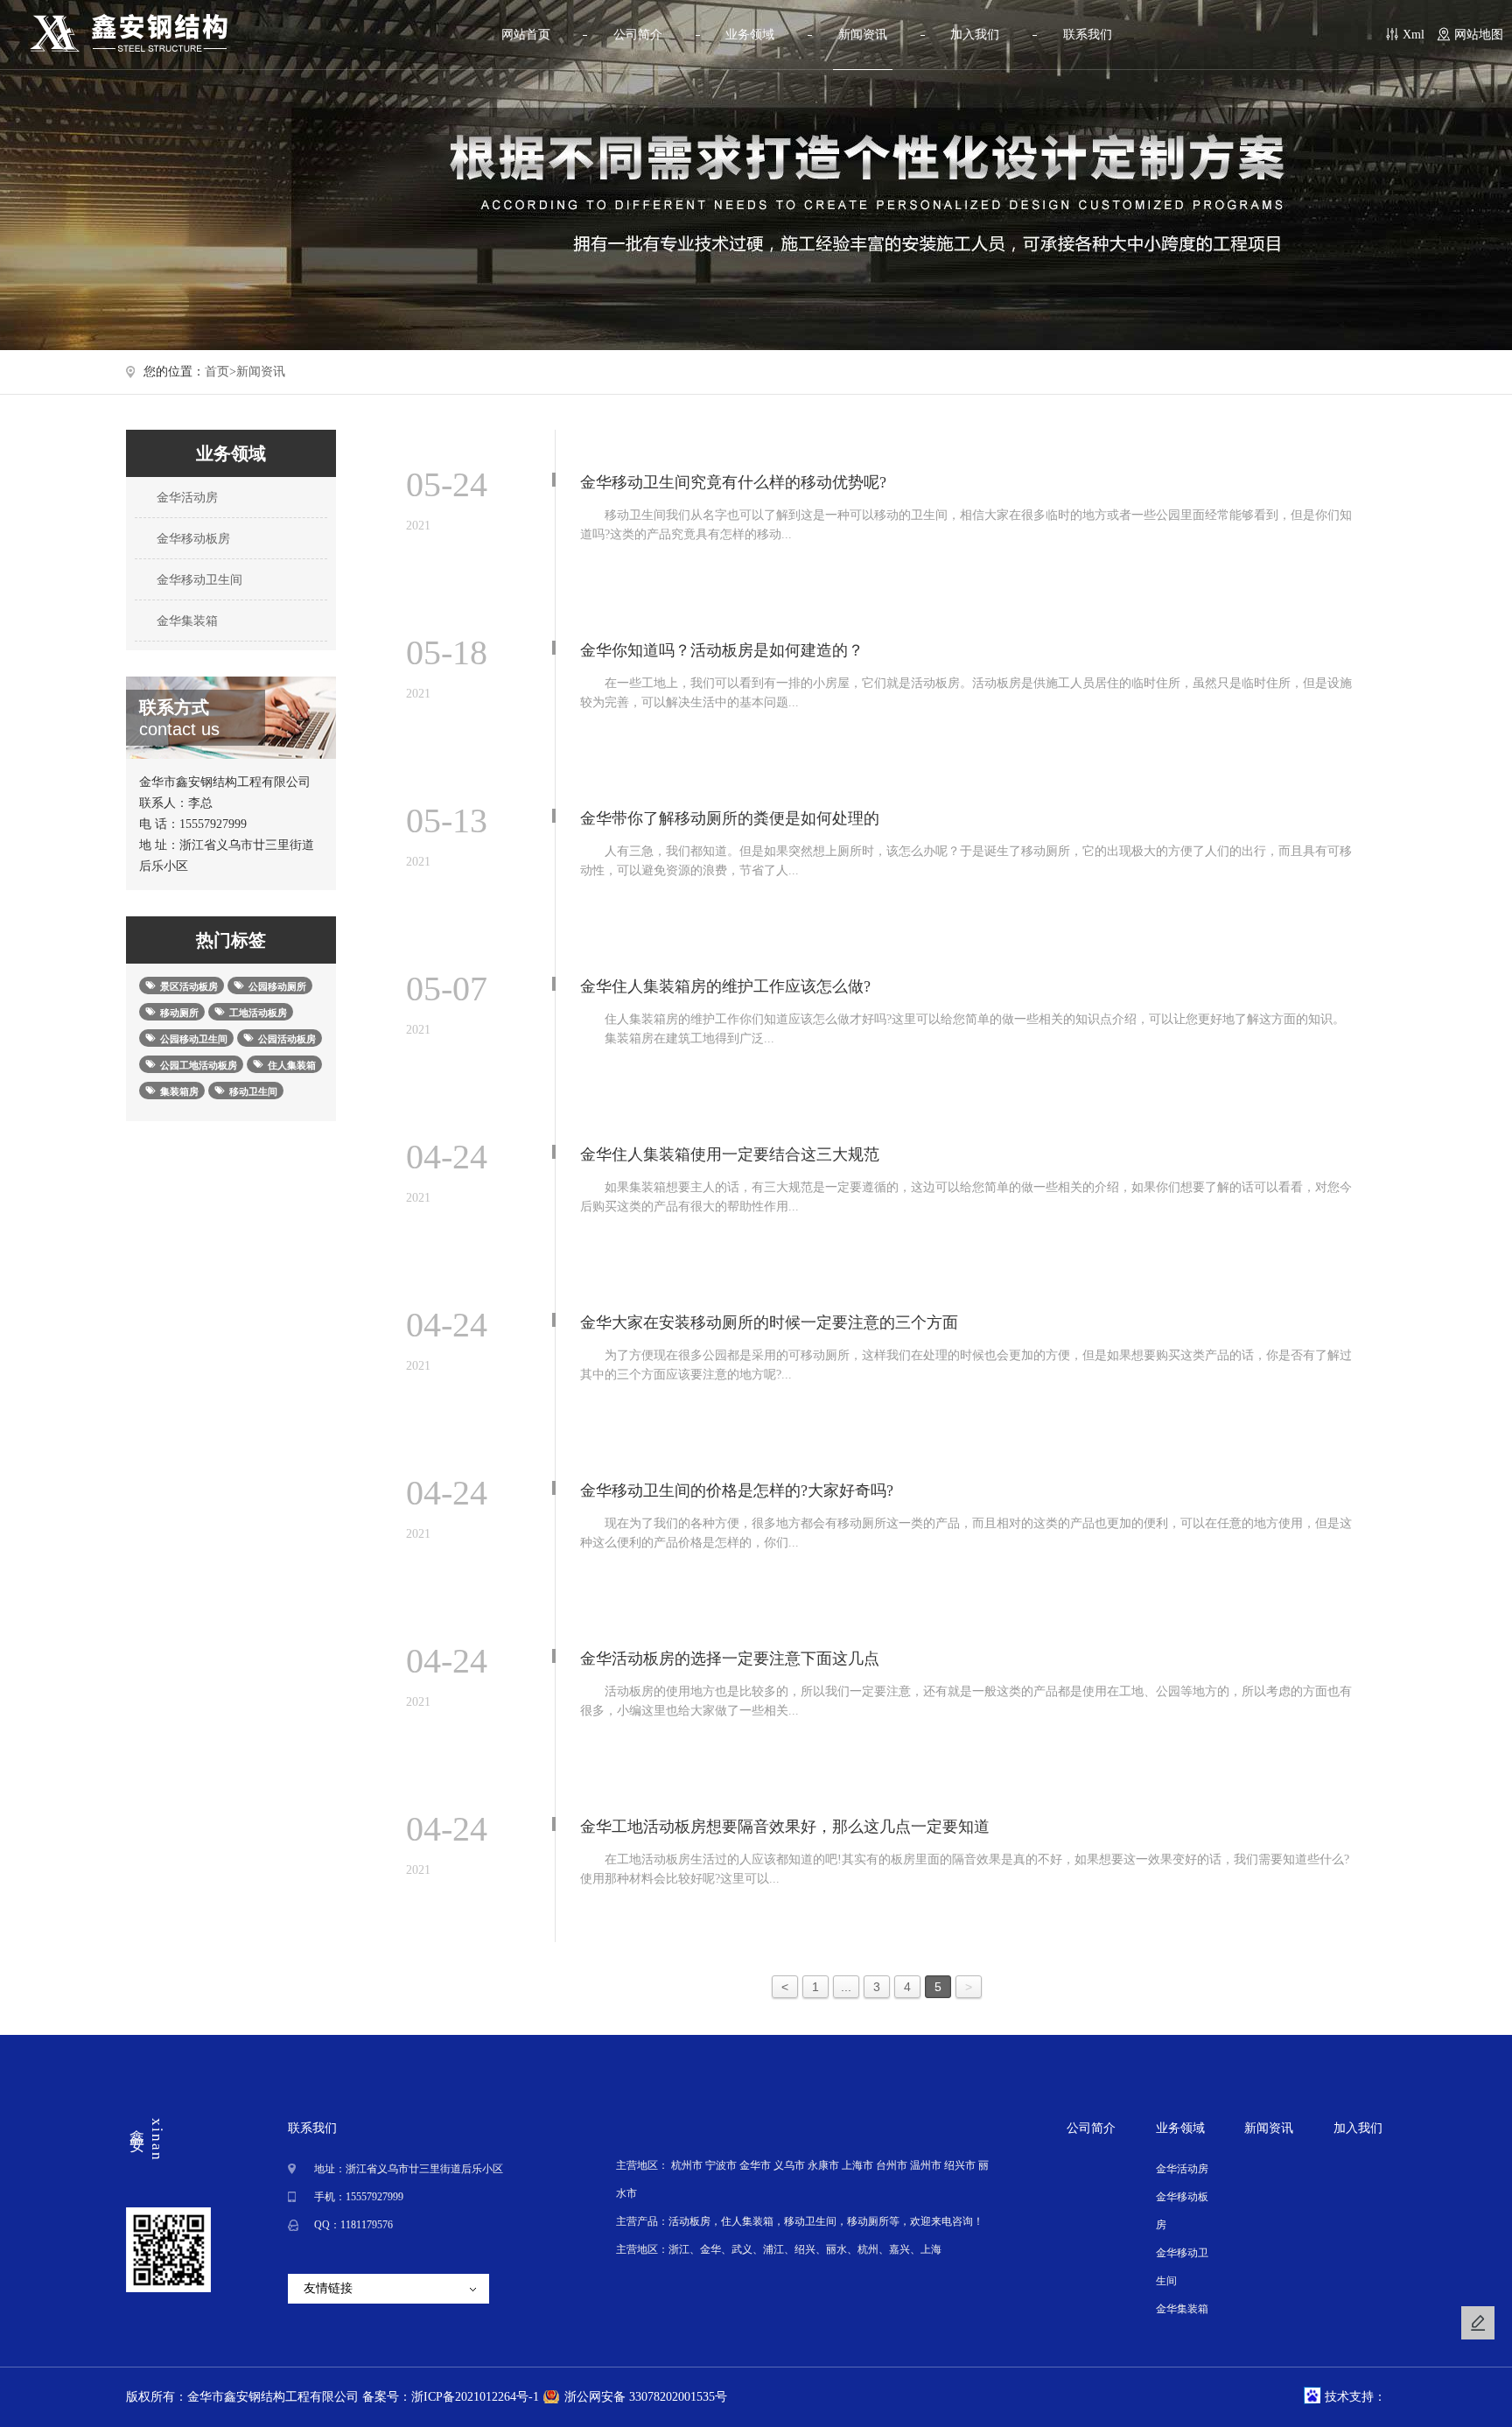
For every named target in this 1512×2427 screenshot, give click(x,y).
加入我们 (975, 35)
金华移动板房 (192, 539)
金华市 (755, 2165)
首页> (220, 372)
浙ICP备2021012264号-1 (475, 2397)
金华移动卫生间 (198, 580)
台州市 (892, 2165)
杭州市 (687, 2165)
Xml (1414, 35)
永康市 (823, 2165)
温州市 (926, 2165)
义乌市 (789, 2165)
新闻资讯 (863, 35)
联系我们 (1088, 35)
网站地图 (1479, 35)
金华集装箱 (185, 621)
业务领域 (750, 35)
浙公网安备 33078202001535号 (646, 2397)
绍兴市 (960, 2165)
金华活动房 (185, 498)
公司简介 (638, 35)
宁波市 (721, 2165)
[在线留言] (1478, 2323)
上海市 (857, 2165)
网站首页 (526, 35)
